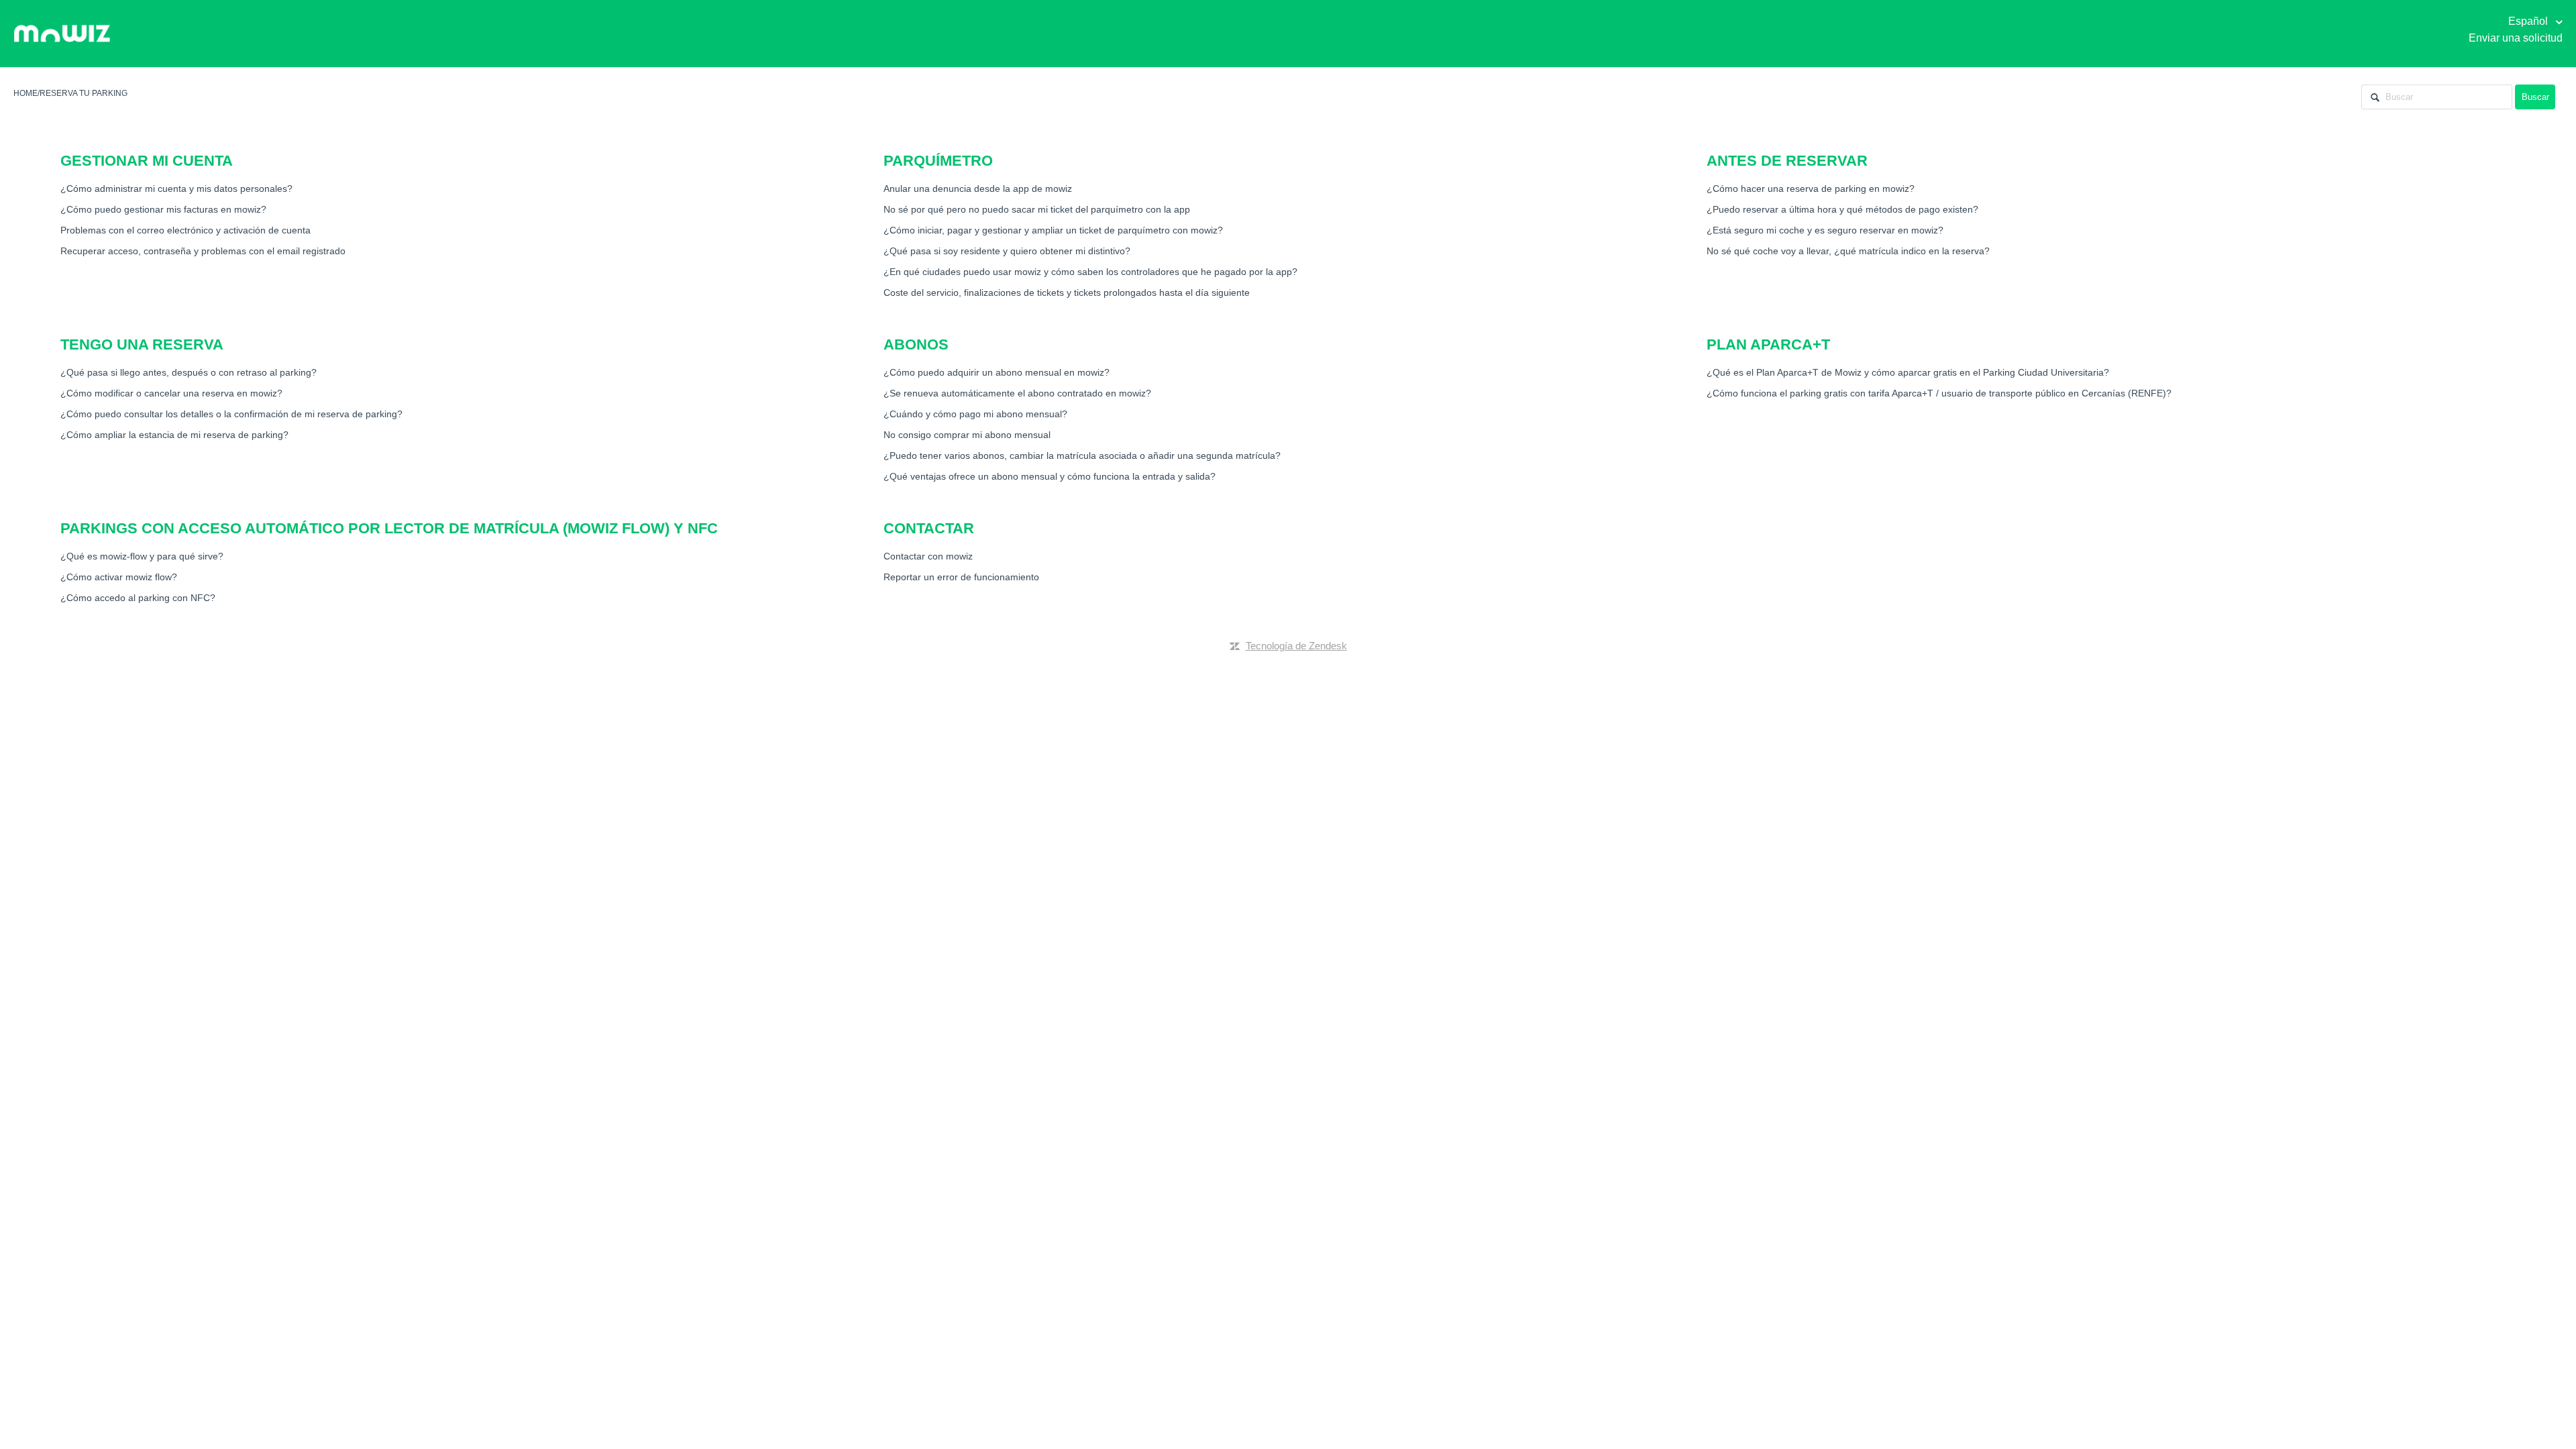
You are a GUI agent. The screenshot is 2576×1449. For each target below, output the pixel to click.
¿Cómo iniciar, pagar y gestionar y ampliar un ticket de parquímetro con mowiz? (1053, 230)
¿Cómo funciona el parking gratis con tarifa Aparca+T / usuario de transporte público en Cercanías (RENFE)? (1939, 393)
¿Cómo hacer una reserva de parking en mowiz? (1811, 189)
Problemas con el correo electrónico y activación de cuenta (185, 230)
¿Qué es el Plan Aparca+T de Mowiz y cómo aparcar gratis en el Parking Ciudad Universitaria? (1908, 372)
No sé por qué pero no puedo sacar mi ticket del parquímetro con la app (1037, 209)
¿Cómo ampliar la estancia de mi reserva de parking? (174, 435)
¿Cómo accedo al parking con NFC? (138, 598)
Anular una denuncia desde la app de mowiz (978, 189)
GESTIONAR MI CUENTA (147, 161)
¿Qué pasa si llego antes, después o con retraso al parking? (189, 372)
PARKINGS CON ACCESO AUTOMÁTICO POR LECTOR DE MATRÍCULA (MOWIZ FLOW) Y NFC (389, 528)
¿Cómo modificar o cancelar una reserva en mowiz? (171, 393)
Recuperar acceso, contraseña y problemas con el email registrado (203, 251)
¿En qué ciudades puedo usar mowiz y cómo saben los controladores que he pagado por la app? (1090, 272)
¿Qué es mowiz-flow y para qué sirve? (142, 556)
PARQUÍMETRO (938, 161)
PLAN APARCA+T (1768, 344)
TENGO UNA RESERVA (142, 344)
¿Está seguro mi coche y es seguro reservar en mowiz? (1825, 230)
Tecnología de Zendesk (1296, 646)
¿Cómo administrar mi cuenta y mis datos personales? (176, 189)
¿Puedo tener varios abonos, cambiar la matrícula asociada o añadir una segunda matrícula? (1082, 455)
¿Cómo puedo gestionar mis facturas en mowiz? (163, 209)
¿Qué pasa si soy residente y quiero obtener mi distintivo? (1007, 251)
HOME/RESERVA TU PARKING (70, 93)
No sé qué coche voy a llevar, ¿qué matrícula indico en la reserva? (1848, 251)
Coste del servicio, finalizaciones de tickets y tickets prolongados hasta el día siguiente (1067, 292)
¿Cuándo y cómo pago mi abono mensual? (975, 414)
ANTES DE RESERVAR (1787, 161)
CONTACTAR (929, 528)
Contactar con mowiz (928, 556)
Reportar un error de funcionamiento (961, 577)
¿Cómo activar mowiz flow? (119, 577)
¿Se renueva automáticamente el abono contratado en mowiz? (1017, 393)
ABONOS (916, 344)
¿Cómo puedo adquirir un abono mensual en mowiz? (997, 372)
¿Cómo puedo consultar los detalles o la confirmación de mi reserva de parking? (231, 414)
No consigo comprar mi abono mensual (967, 435)
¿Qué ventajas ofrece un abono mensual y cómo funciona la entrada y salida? (1050, 476)
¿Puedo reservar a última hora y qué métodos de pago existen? (1842, 209)
